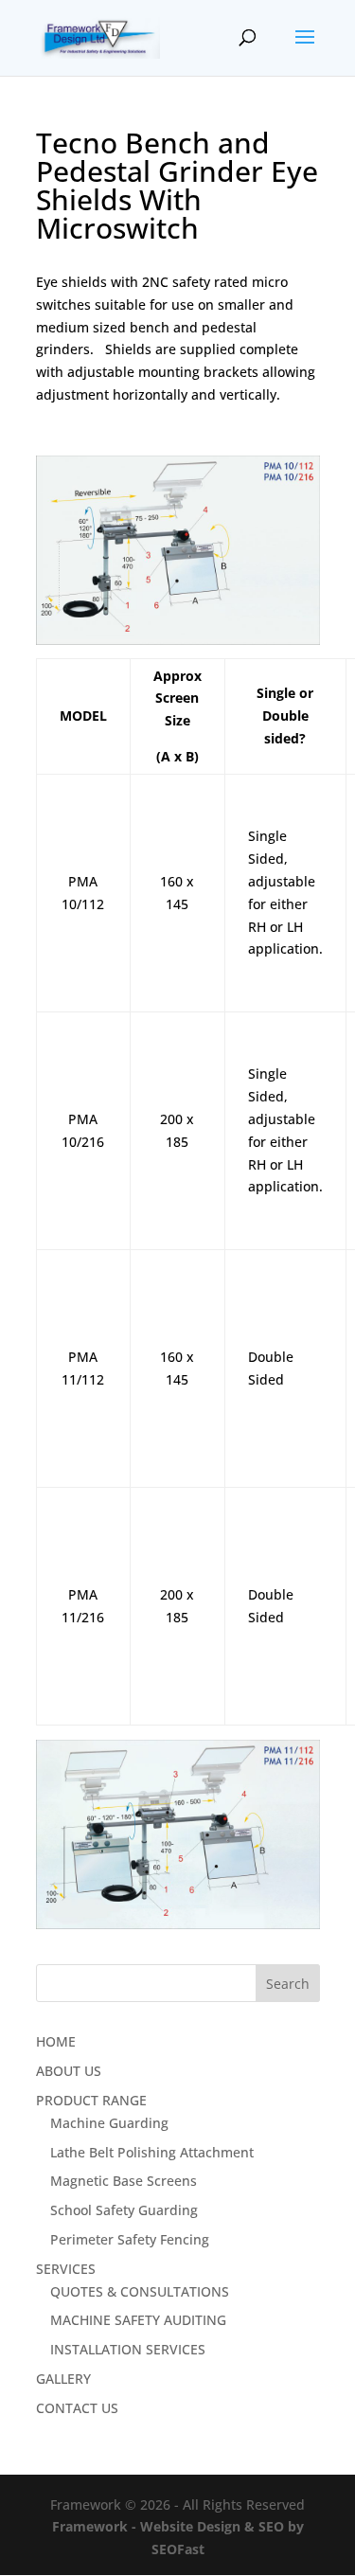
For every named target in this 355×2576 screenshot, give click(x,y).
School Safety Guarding (124, 2210)
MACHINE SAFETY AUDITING (138, 2320)
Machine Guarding (109, 2123)
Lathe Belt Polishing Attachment (152, 2152)
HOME (56, 2041)
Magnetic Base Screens (124, 2181)
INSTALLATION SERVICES (128, 2349)
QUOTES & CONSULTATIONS (140, 2291)
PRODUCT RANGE (91, 2100)
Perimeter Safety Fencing (130, 2239)
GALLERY (63, 2379)
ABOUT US (69, 2071)
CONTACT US (77, 2408)
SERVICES (66, 2269)
